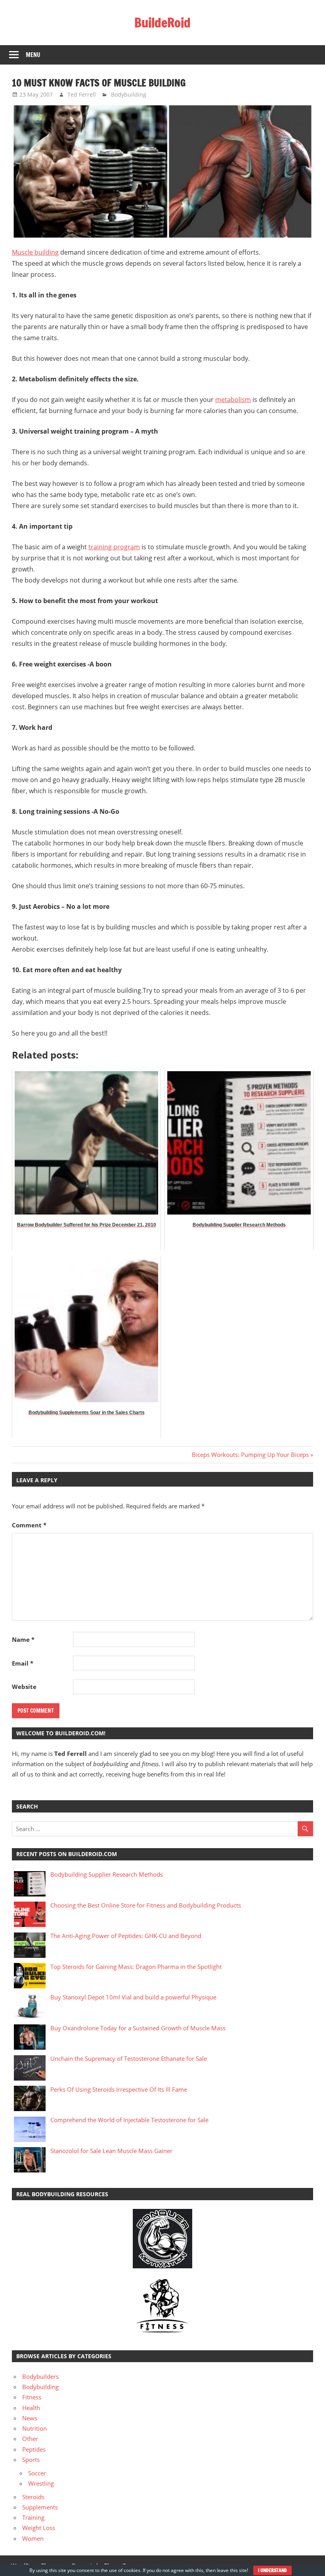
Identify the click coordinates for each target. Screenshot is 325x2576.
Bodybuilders (40, 2376)
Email (23, 1663)
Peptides (34, 2449)
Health (31, 2408)
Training (33, 2517)
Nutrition (34, 2428)
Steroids (33, 2497)
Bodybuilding (129, 94)
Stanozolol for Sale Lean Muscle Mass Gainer (111, 2151)
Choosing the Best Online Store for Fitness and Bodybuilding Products (146, 1905)
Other (30, 2439)
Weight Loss (39, 2528)
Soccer (37, 2473)
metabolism (233, 400)
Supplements (40, 2507)
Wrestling (41, 2483)
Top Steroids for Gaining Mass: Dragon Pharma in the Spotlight (136, 1967)
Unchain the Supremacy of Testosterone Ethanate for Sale (129, 2058)
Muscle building (35, 252)
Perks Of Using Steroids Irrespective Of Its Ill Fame (119, 2089)
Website (24, 1687)
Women (33, 2538)
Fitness (32, 2397)
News (30, 2418)
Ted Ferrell (82, 94)
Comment (29, 1525)
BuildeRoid (162, 23)
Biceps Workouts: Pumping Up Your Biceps (250, 1455)
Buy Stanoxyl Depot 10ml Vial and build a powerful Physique (133, 1997)
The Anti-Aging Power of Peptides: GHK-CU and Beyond (126, 1936)
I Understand (272, 2570)
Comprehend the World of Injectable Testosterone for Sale (129, 2120)
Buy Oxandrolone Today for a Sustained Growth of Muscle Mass (138, 2028)
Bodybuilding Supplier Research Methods (107, 1874)
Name (23, 1639)
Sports (31, 2460)
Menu (33, 55)
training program (114, 547)
